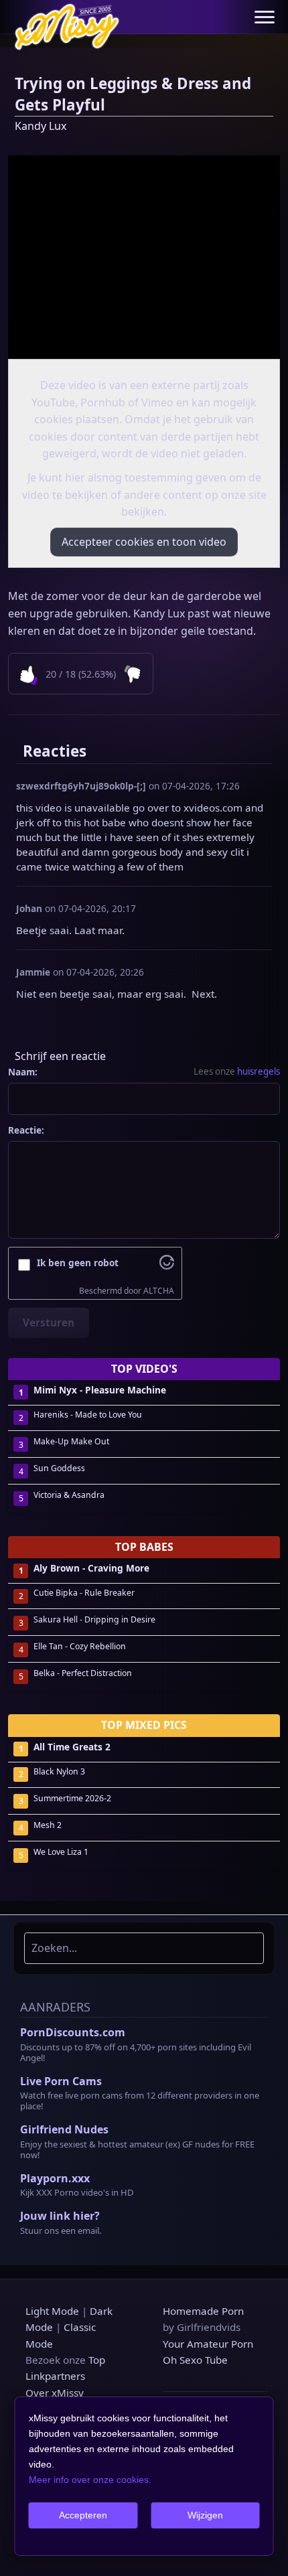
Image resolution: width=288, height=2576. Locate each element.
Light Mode (52, 2311)
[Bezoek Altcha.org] (167, 1266)
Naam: (23, 1072)
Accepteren (83, 2515)
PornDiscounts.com (73, 2032)
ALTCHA (159, 1291)
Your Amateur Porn (208, 2344)
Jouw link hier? (60, 2216)
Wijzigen (205, 2515)
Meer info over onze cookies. (90, 2480)
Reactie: (26, 1130)
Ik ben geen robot (78, 1263)
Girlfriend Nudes (64, 2129)
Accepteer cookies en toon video (144, 542)
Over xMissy (55, 2393)
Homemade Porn (203, 2311)
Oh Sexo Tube (195, 2360)
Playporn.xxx (55, 2178)
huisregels (259, 1071)
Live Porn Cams (61, 2081)
